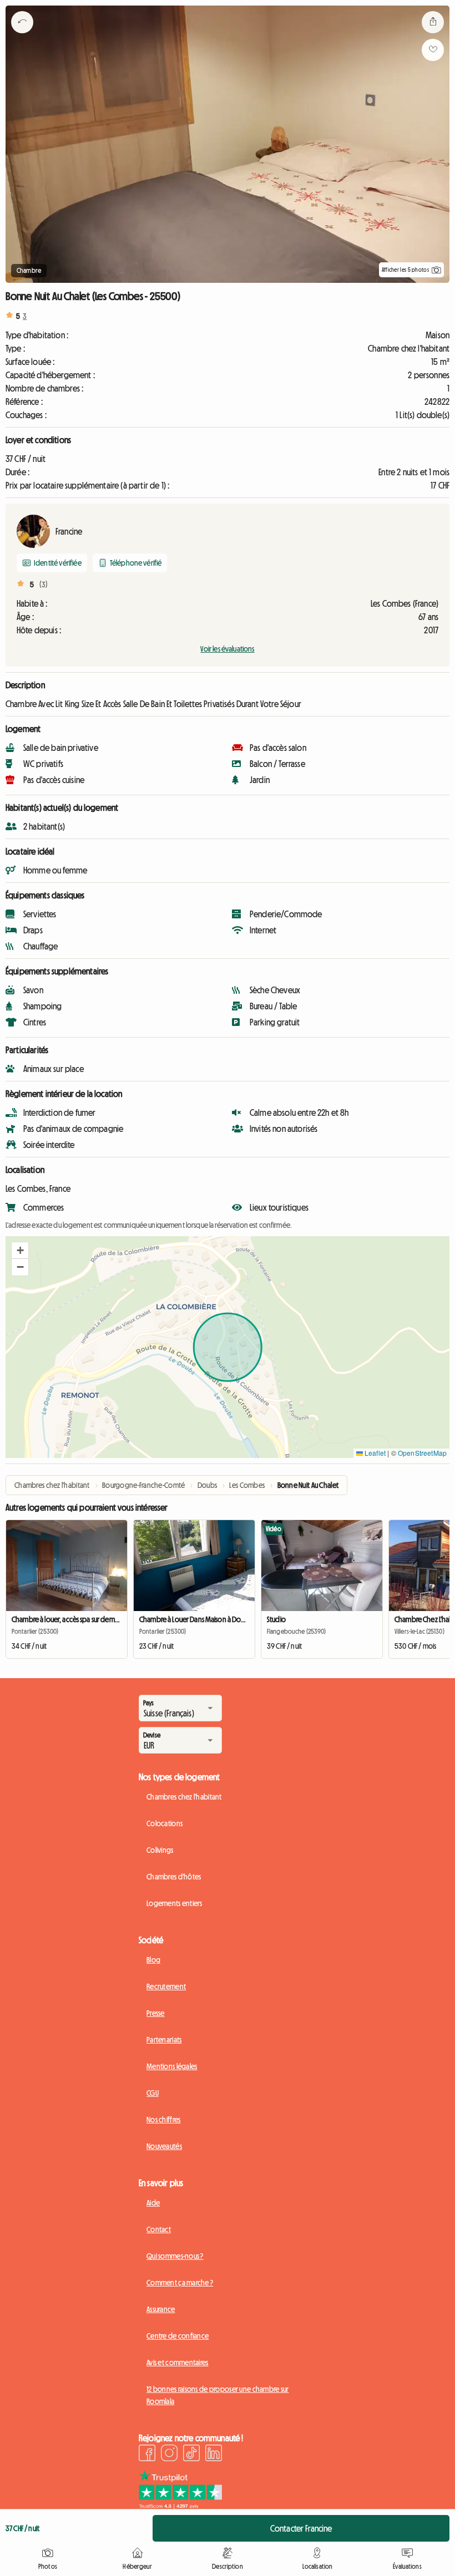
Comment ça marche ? (180, 2283)
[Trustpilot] (180, 2506)
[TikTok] (191, 2455)
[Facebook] (147, 2455)
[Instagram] (169, 2455)
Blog (153, 1960)
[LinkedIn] (214, 2455)
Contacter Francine (301, 2528)
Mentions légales (172, 2066)
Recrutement (166, 1986)
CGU (153, 2093)
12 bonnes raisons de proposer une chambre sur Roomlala (218, 2395)
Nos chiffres (163, 2120)
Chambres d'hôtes (174, 1877)
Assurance (161, 2309)
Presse (156, 2013)
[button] (20, 1251)
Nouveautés (164, 2146)
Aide (153, 2203)
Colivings (160, 1850)
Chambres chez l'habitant (184, 1797)
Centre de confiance (178, 2336)
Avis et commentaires (178, 2362)
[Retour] (22, 36)
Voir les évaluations (227, 649)
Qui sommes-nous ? (175, 2256)
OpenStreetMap (422, 1453)
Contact (159, 2229)
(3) (44, 585)
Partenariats (164, 2040)
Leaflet (374, 1453)
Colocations (165, 1823)
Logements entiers (175, 1903)
